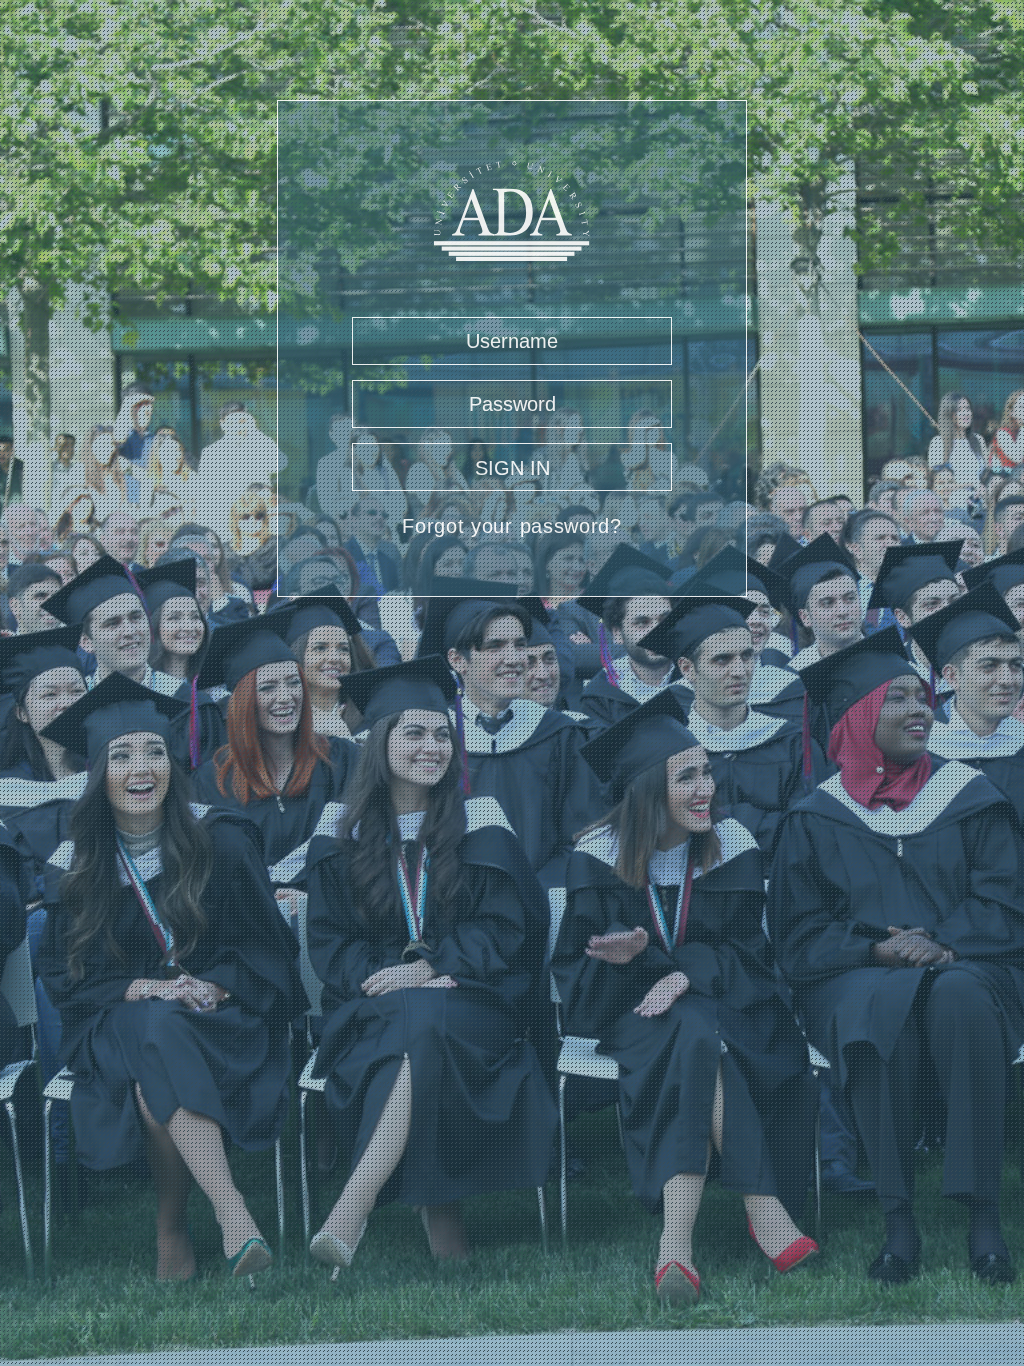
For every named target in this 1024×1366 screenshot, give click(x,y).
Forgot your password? (512, 526)
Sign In (512, 468)
